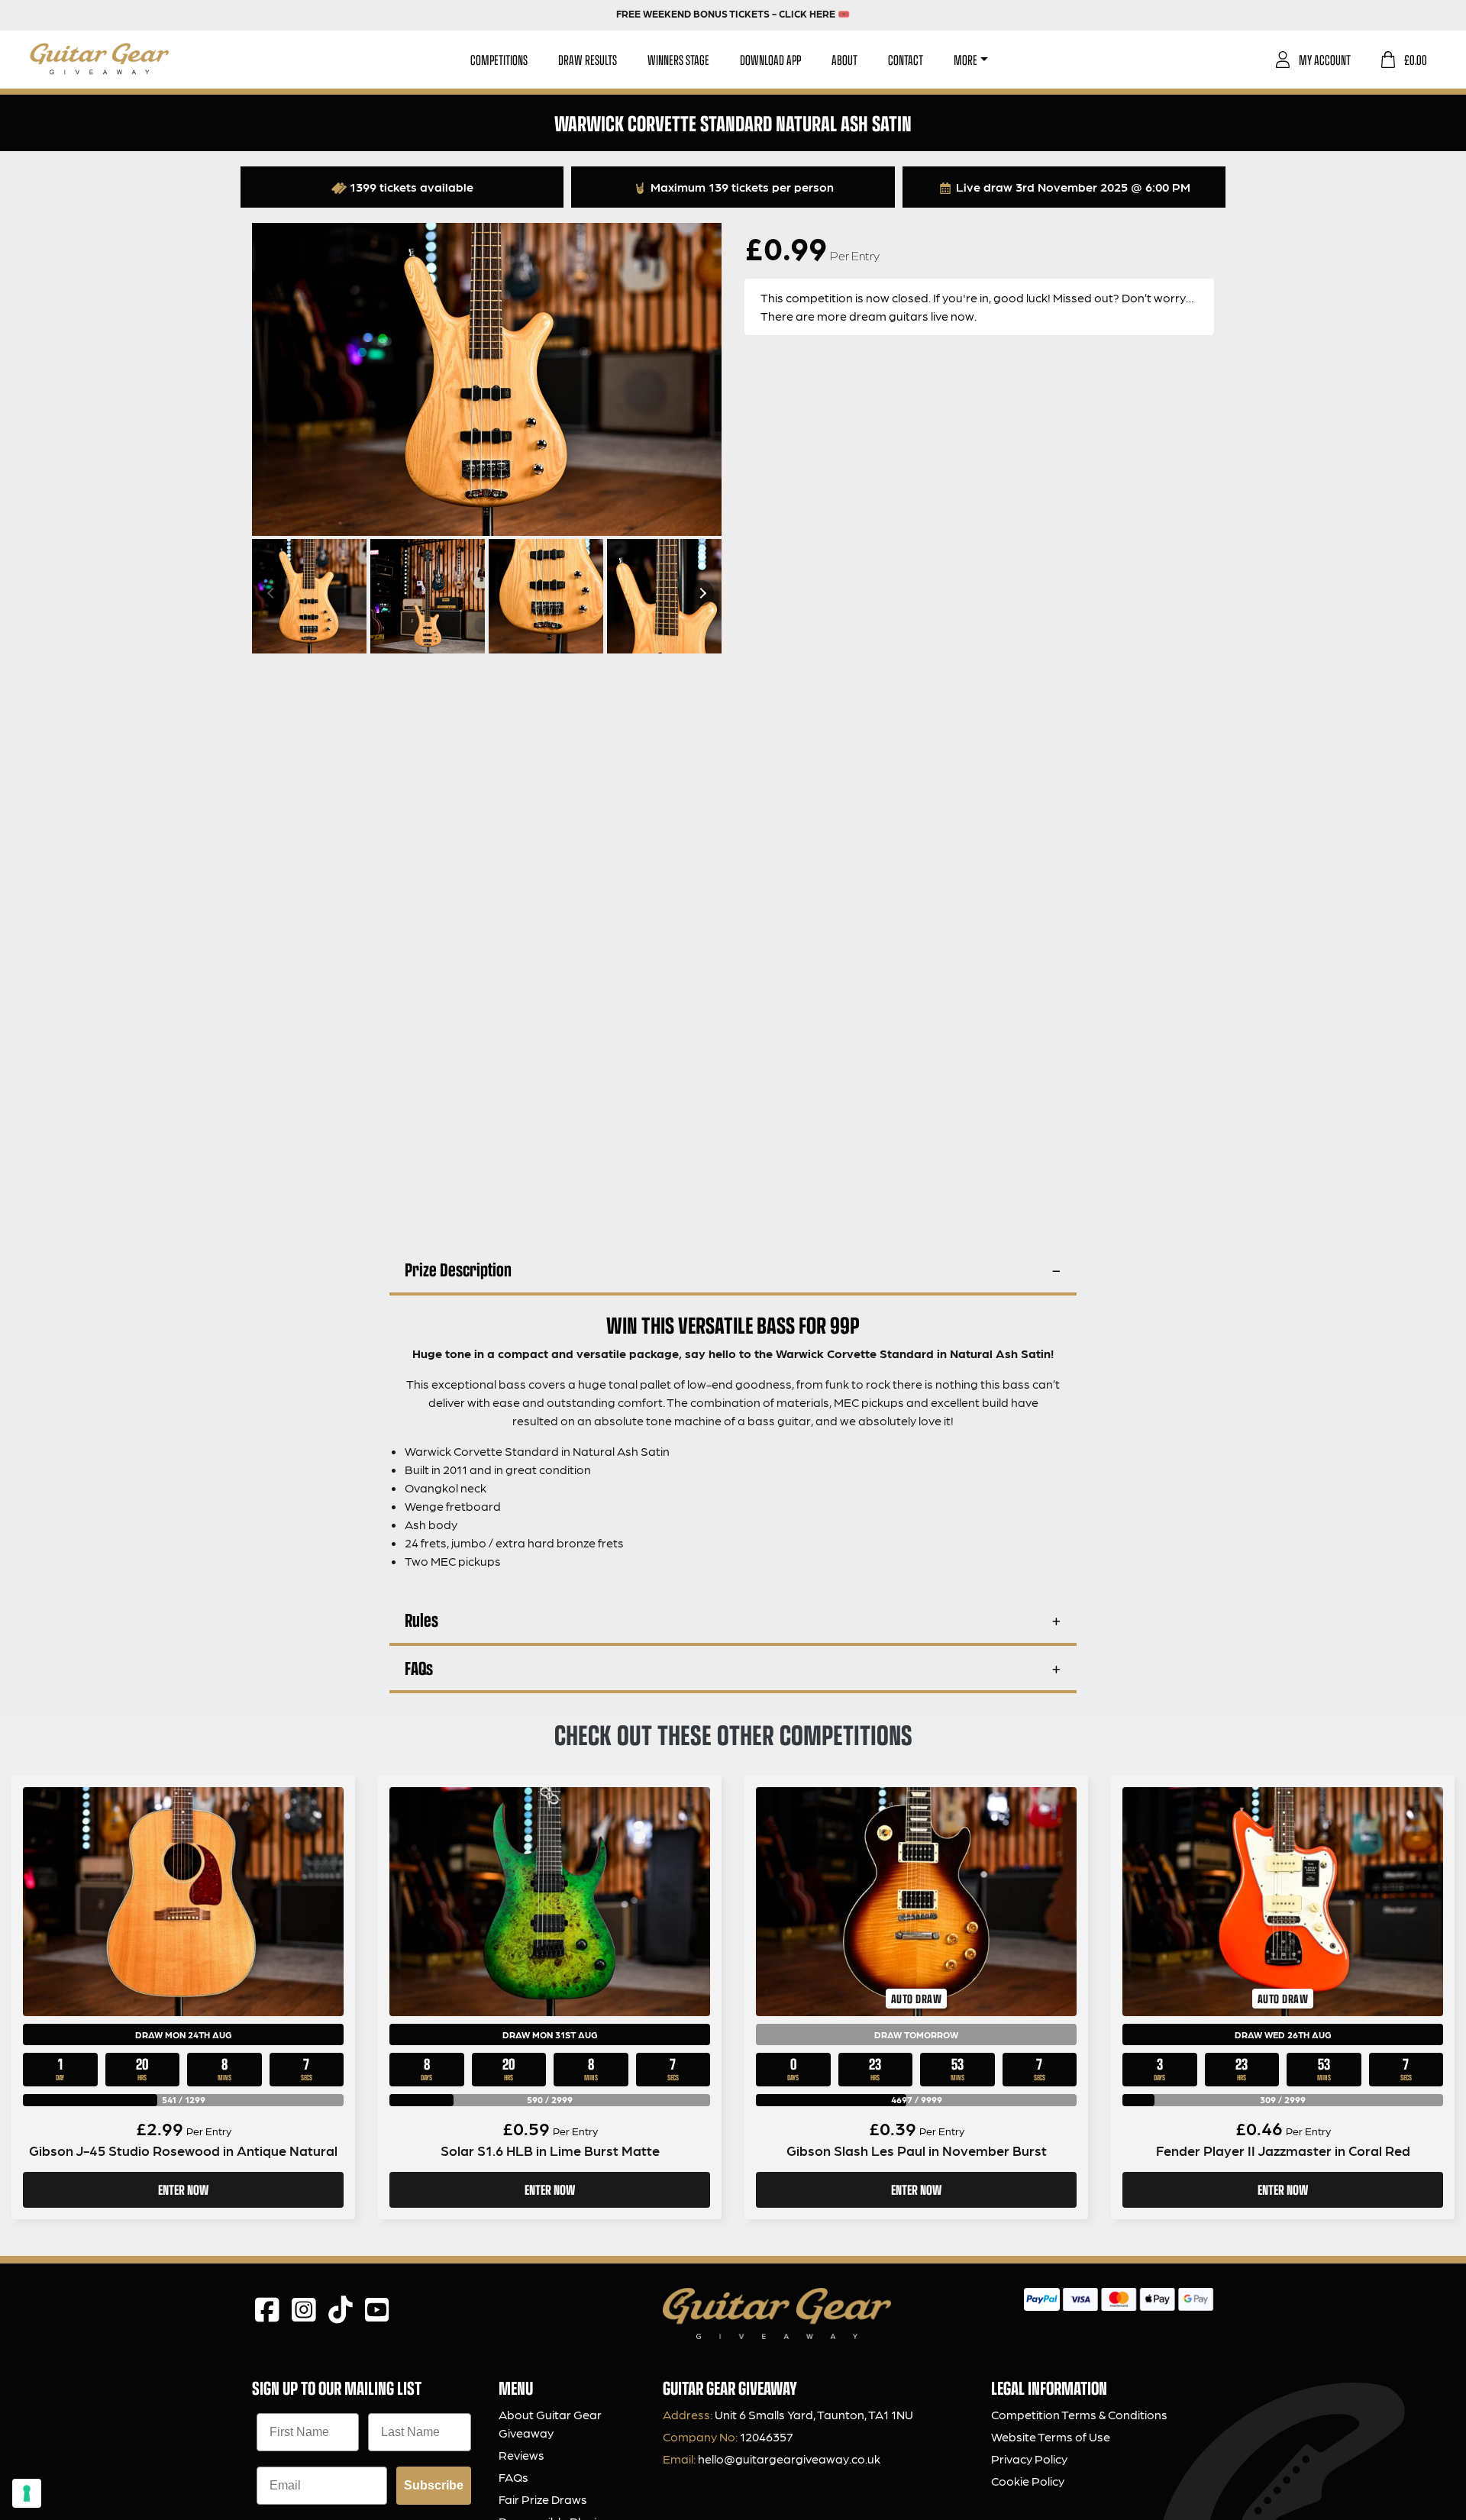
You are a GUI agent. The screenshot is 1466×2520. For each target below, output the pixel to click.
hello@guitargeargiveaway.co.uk (789, 2459)
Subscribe (434, 2485)
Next (701, 593)
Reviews (521, 2455)
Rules (421, 1620)
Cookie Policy (1028, 2481)
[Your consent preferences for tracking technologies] (27, 2493)
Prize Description (458, 1269)
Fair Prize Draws (543, 2499)
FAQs (419, 1668)
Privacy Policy (1029, 2459)
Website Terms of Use (1051, 2436)
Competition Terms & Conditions (1079, 2414)
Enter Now (183, 2189)
